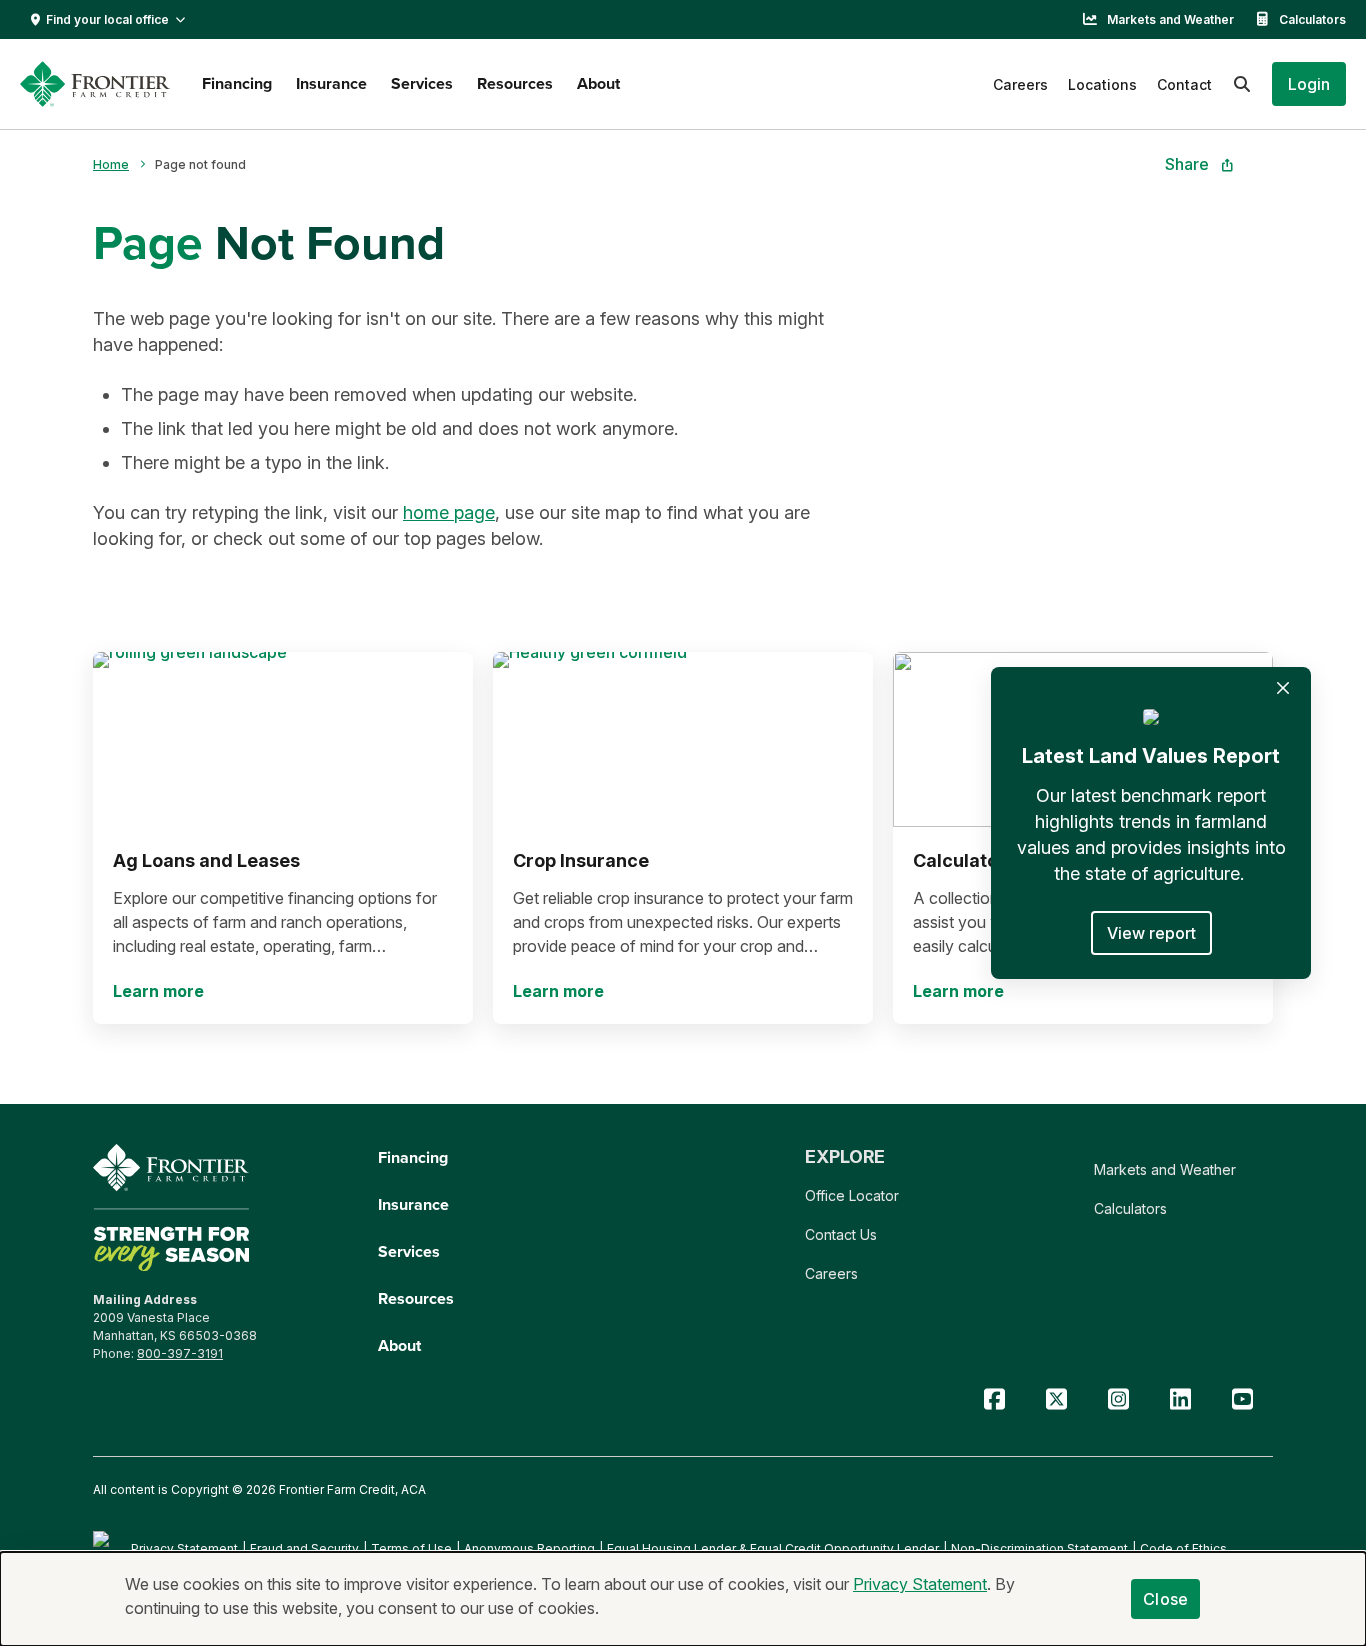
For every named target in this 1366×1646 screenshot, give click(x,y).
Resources (515, 83)
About (598, 83)
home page (449, 512)
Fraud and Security (304, 1548)
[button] (1309, 84)
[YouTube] (1242, 1399)
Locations (1102, 84)
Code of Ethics (1183, 1548)
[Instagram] (1118, 1399)
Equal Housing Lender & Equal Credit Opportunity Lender (773, 1548)
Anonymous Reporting (529, 1548)
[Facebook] (994, 1399)
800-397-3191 (180, 1353)
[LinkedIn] (1180, 1399)
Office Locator (852, 1195)
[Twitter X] (1056, 1399)
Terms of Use (411, 1548)
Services (422, 83)
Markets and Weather (1170, 19)
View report (1151, 933)
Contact (1184, 84)
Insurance (331, 83)
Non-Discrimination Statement (1039, 1548)
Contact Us (841, 1234)
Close (1165, 1599)
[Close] (1283, 688)
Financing (237, 83)
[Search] (1242, 84)
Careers (1020, 84)
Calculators (1312, 19)
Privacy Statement (184, 1548)
